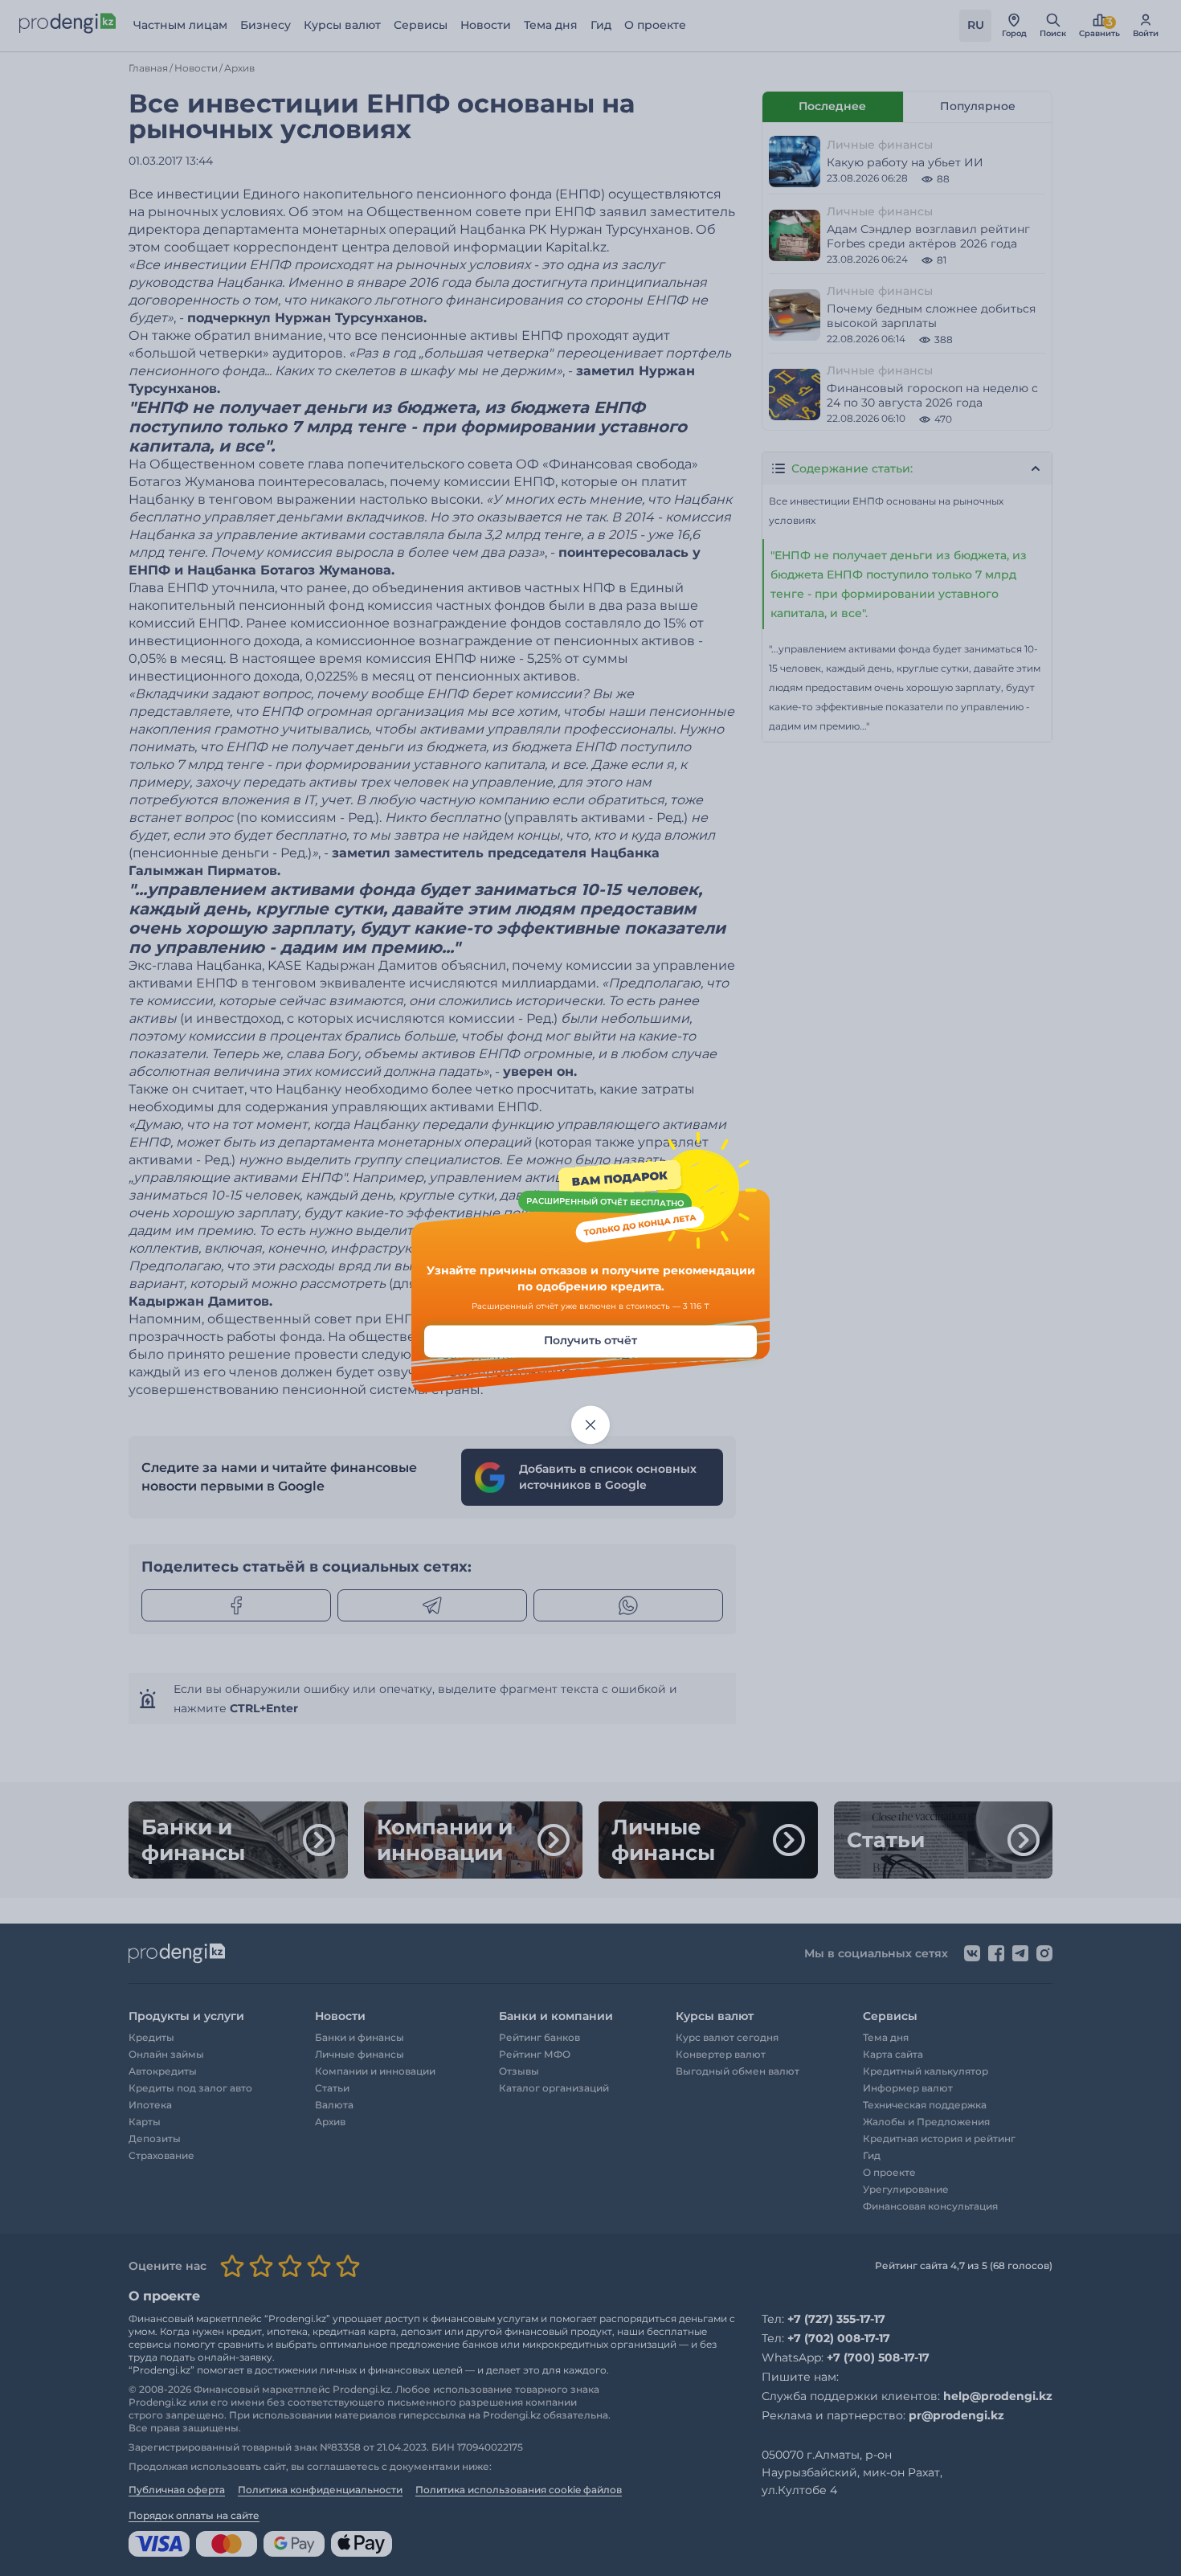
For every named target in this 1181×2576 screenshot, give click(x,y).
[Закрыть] (590, 1425)
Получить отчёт (590, 1341)
